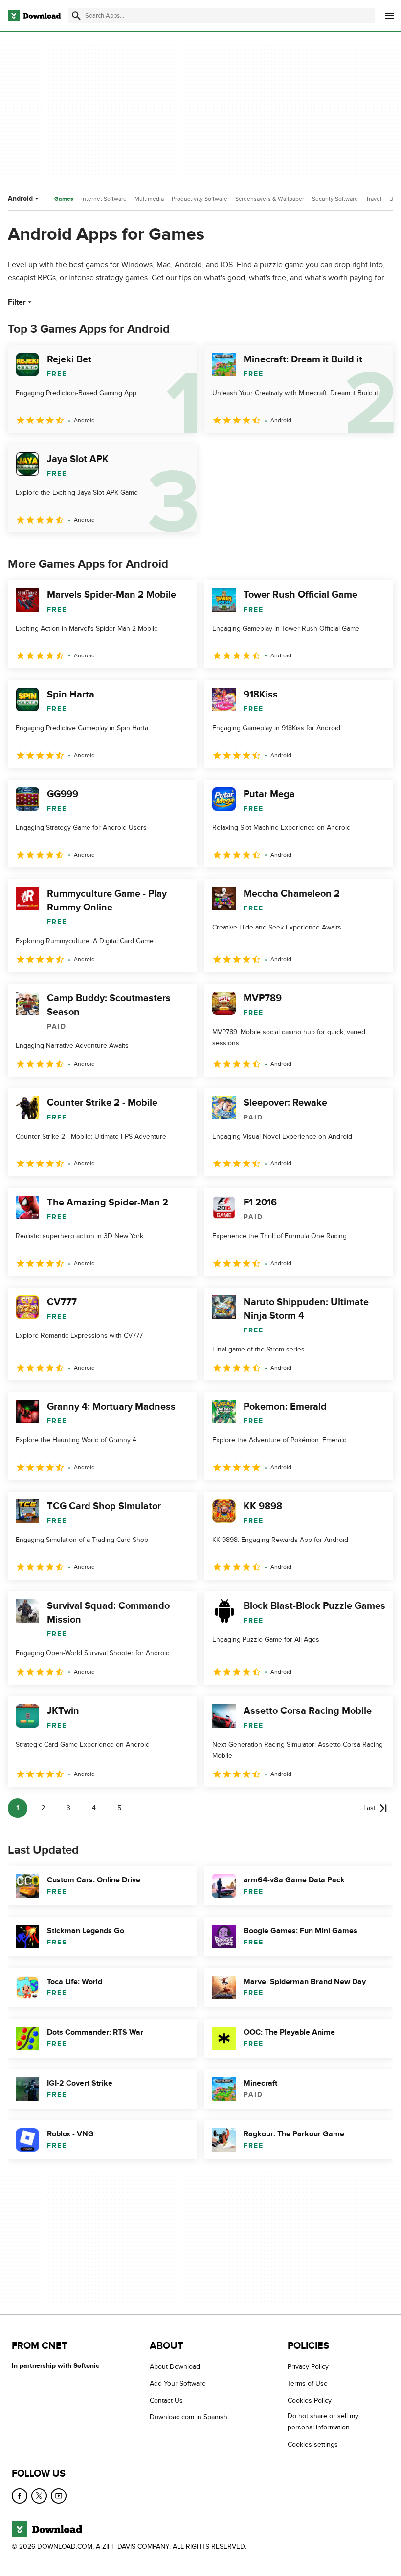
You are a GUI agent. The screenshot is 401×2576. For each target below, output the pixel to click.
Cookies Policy (310, 2400)
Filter (17, 302)
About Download (175, 2367)
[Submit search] (76, 16)
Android (20, 199)
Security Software (335, 199)
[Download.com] (34, 16)
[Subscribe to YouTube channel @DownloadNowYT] (59, 2496)
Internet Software (104, 199)
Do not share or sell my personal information (323, 2422)
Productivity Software (200, 199)
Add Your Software (178, 2384)
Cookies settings (313, 2444)
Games (64, 199)
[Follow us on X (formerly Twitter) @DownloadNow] (39, 2496)
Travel (374, 199)
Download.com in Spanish (189, 2418)
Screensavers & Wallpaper (270, 199)
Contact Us (166, 2400)
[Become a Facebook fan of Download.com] (20, 2496)
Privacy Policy (308, 2367)
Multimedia (149, 199)
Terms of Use (308, 2384)
